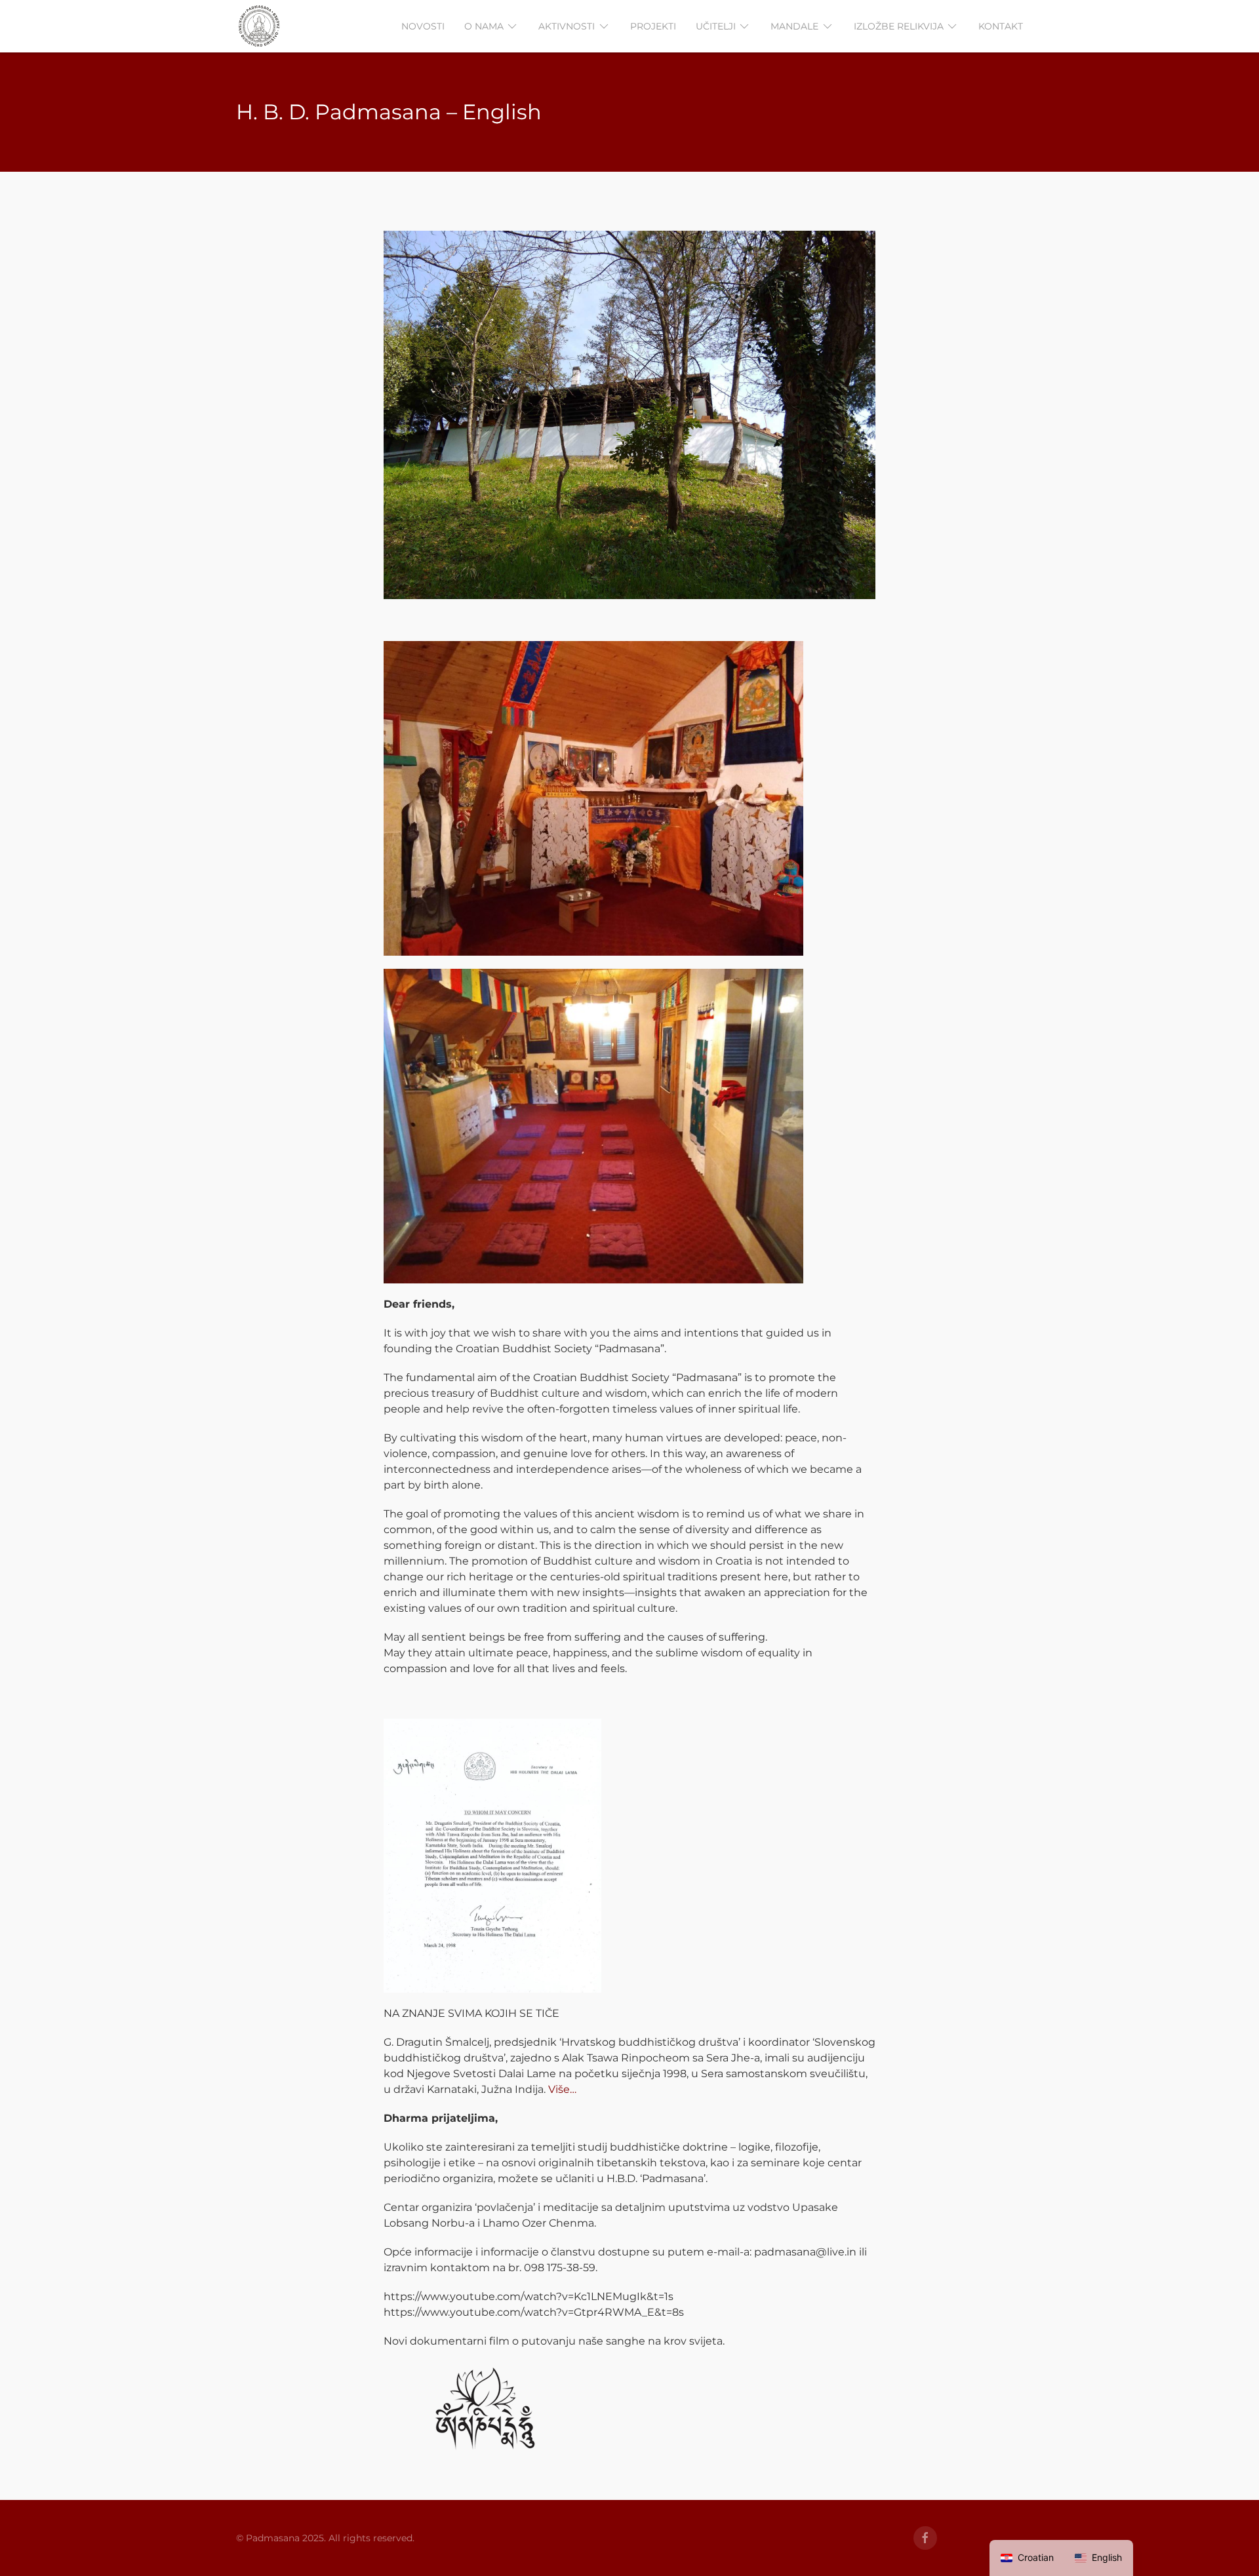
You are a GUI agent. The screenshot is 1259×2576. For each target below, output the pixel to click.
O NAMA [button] (484, 26)
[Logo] (259, 26)
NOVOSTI (423, 26)
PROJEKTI (653, 26)
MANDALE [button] (794, 26)
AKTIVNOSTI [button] (567, 26)
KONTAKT (1001, 26)
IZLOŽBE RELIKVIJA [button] (899, 26)
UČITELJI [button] (716, 26)
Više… (562, 2089)
